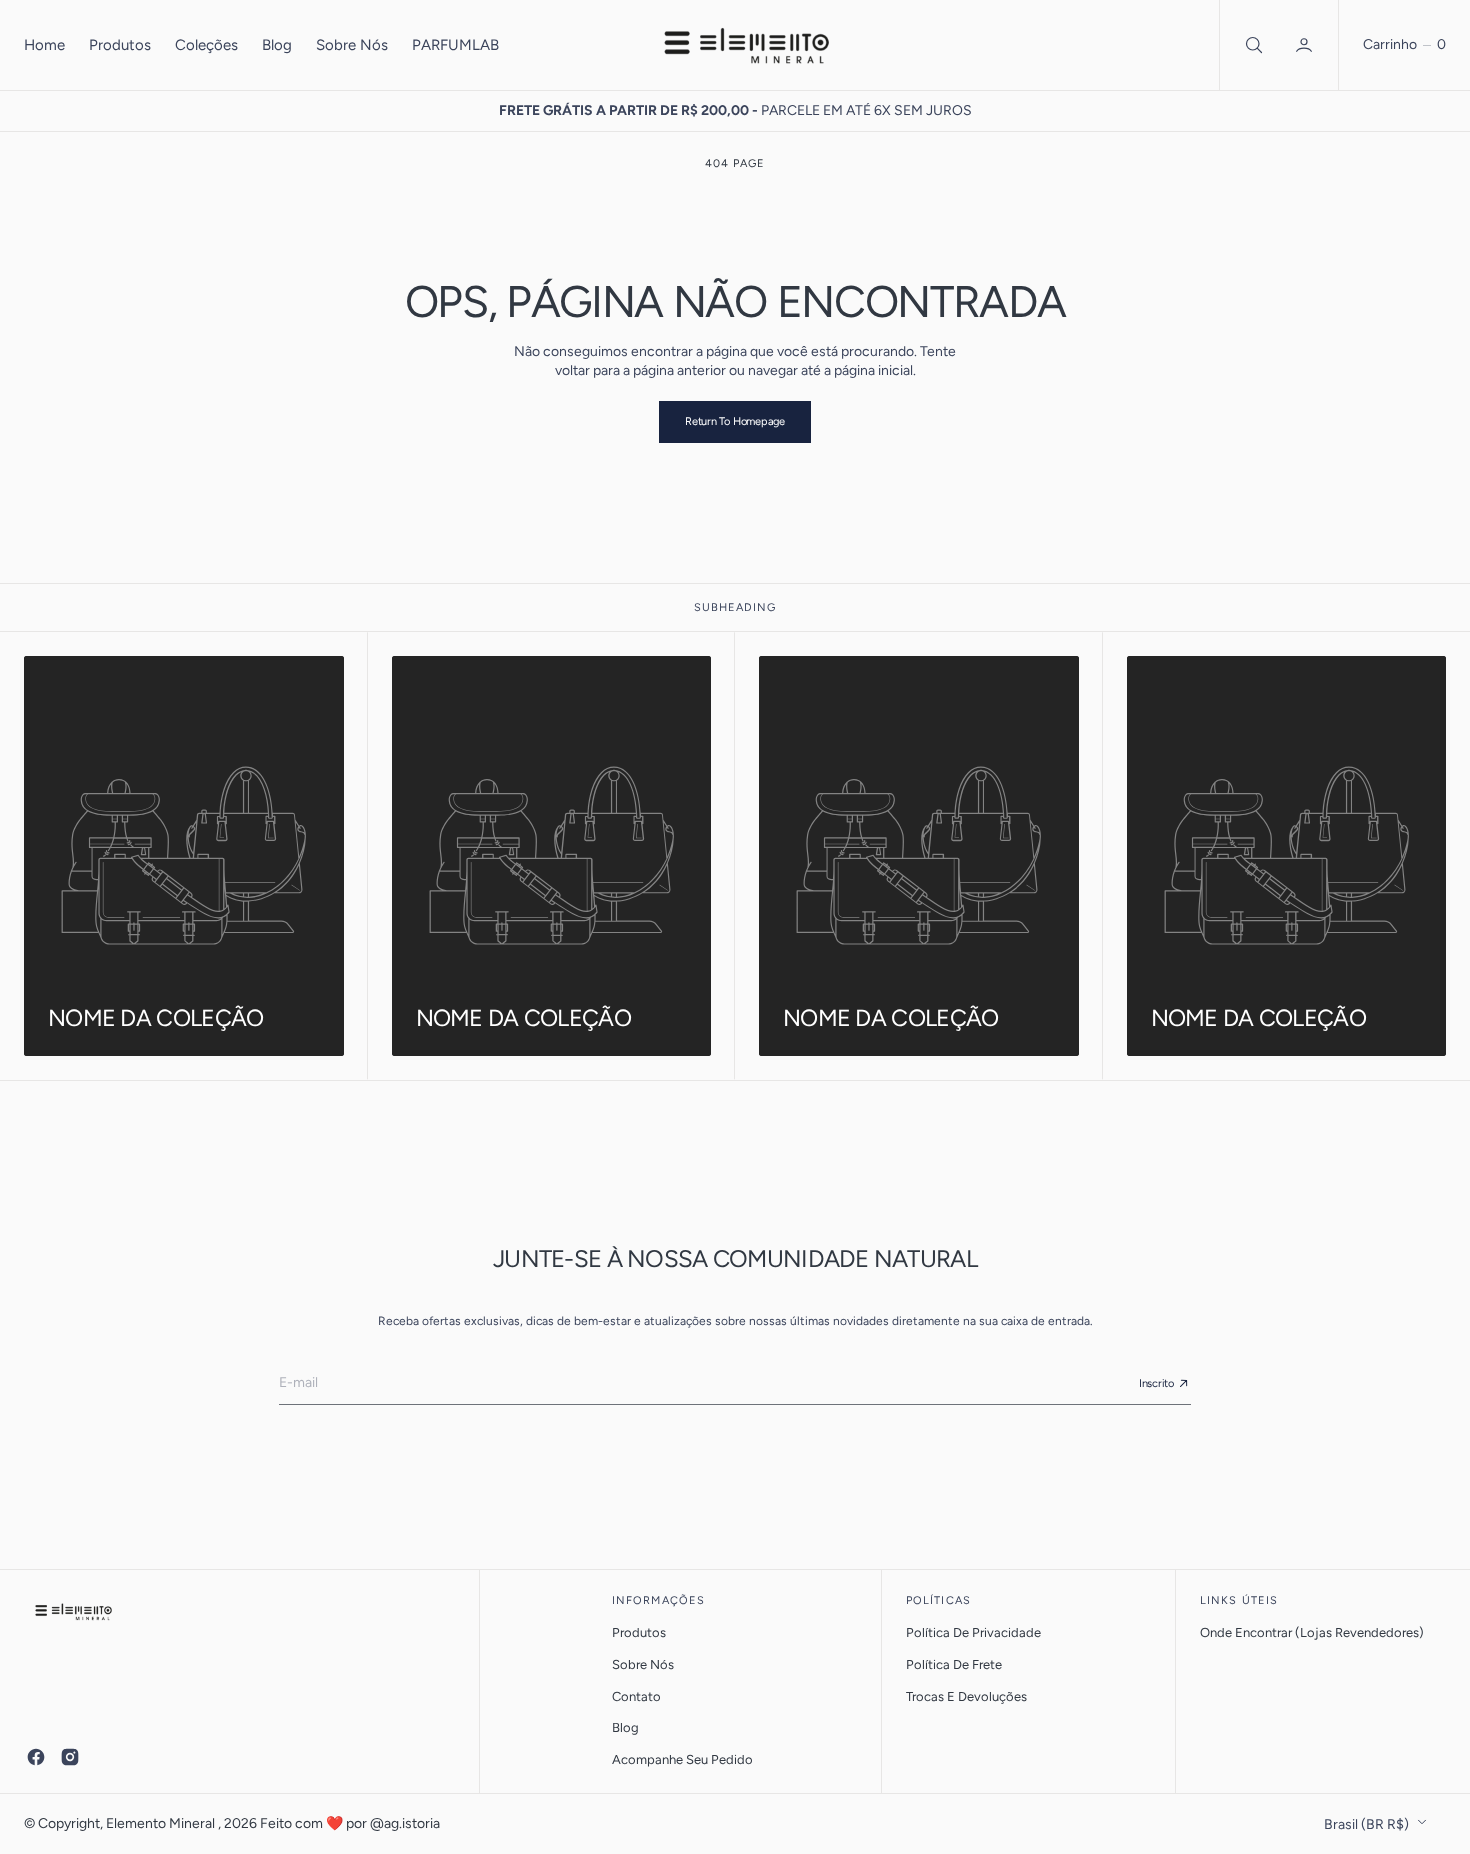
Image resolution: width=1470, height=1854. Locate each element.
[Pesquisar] (1252, 45)
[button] (1306, 45)
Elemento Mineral (162, 1823)
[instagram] (70, 1757)
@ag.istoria (405, 1823)
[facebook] (36, 1757)
